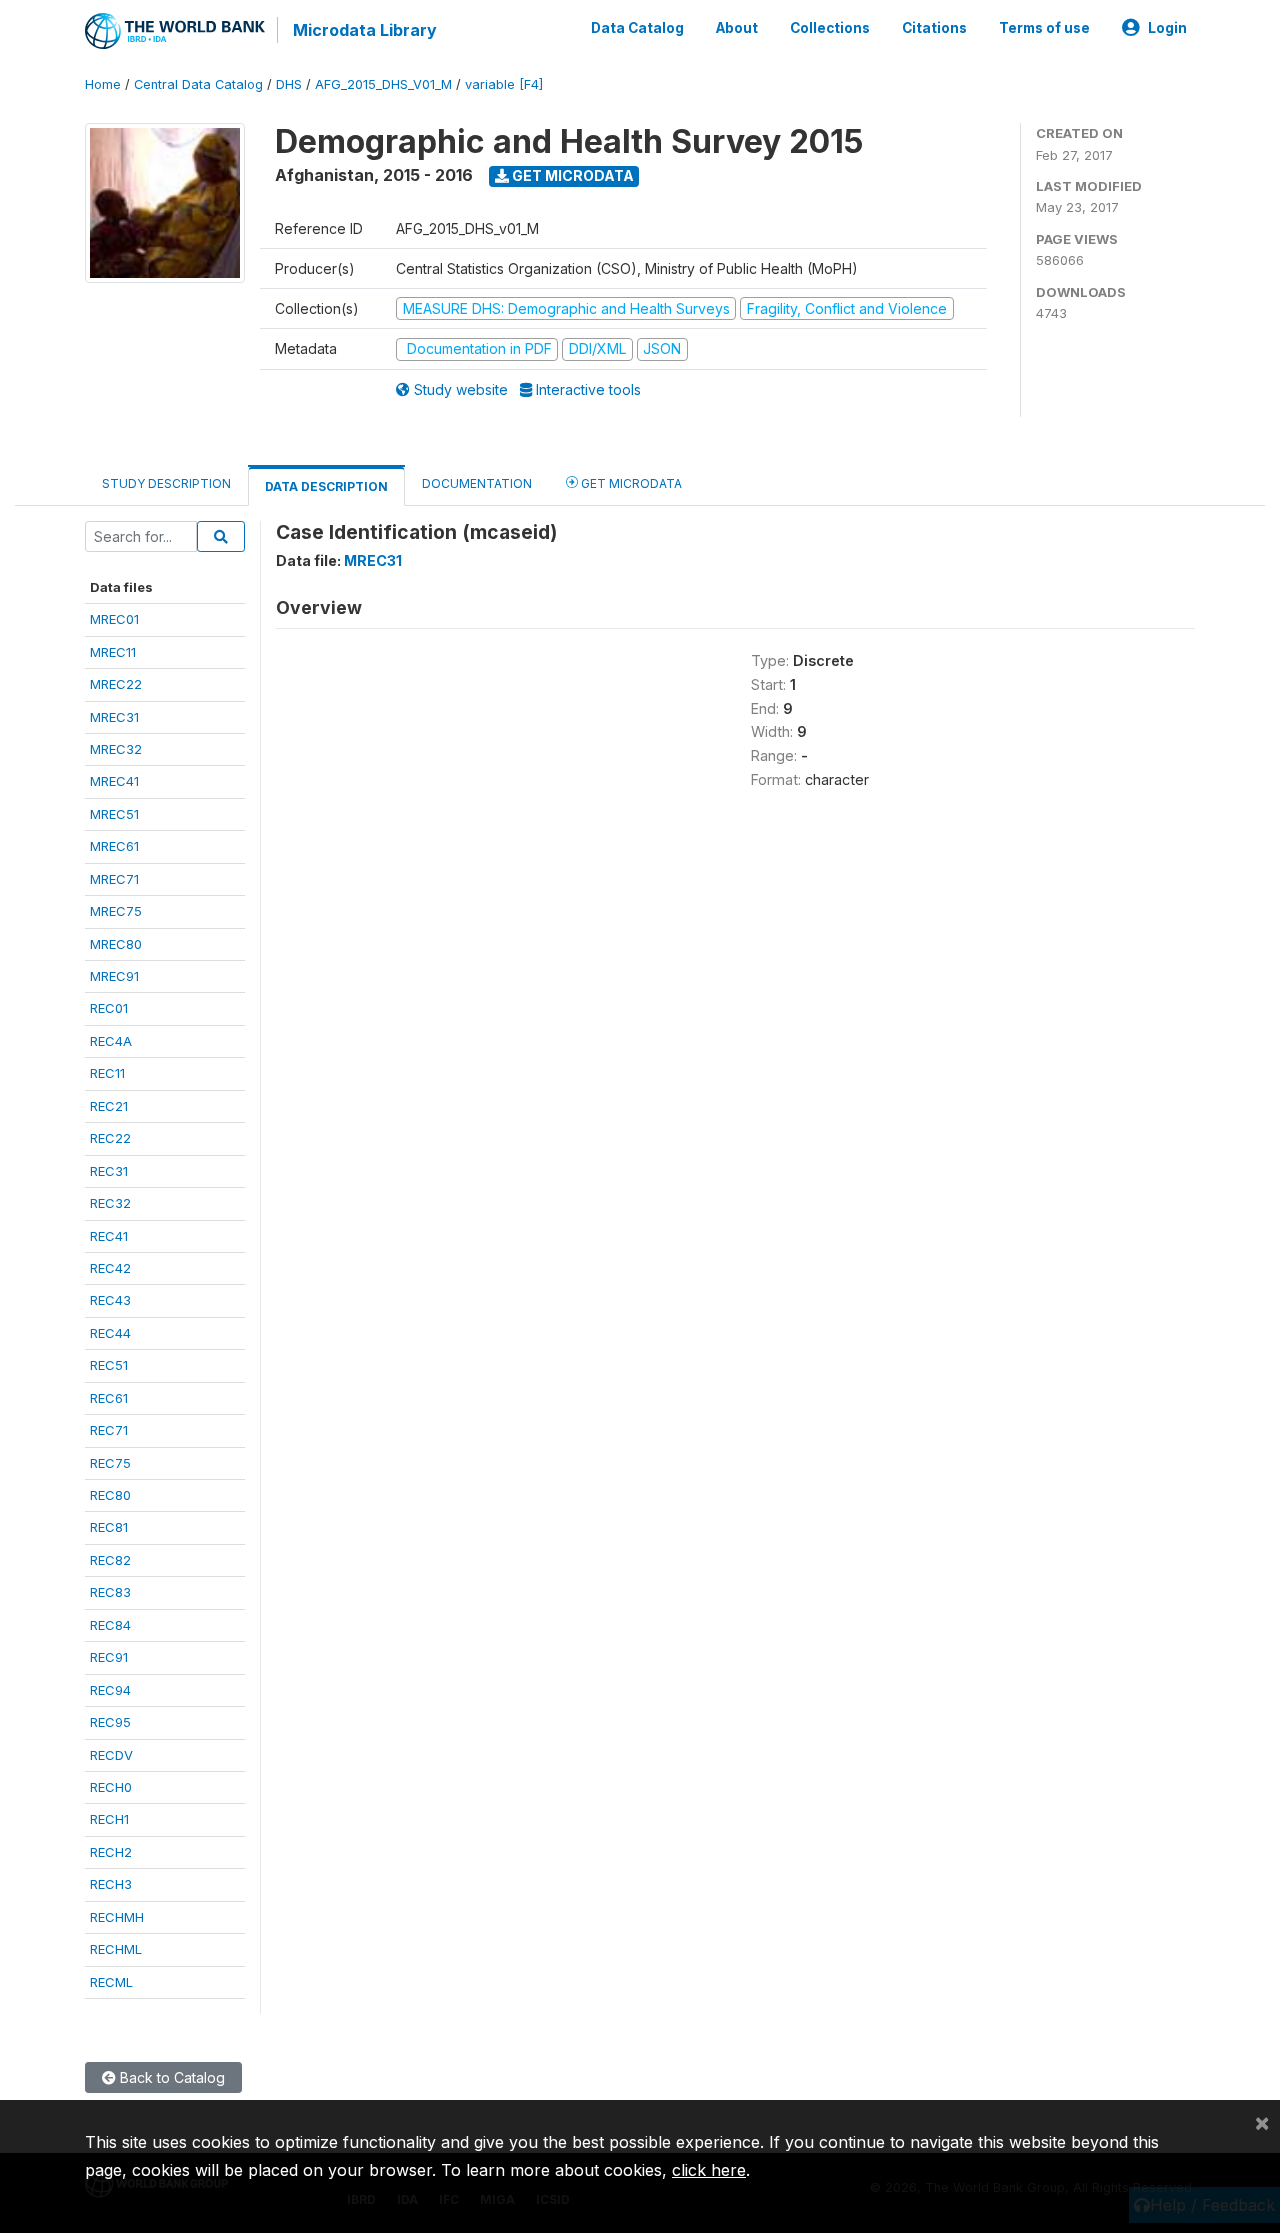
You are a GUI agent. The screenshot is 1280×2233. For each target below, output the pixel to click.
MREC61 (114, 846)
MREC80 (116, 944)
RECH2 (111, 1852)
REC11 (107, 1073)
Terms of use (1044, 28)
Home (103, 84)
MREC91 (114, 976)
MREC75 (116, 911)
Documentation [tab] (477, 483)
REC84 (110, 1625)
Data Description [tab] (326, 486)
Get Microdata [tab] (630, 483)
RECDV (111, 1755)
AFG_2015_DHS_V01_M (383, 84)
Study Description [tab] (166, 483)
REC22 (110, 1138)
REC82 (110, 1560)
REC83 (110, 1592)
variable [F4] (504, 84)
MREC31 (114, 717)
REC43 (110, 1300)
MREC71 (114, 879)
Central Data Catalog (198, 84)
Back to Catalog (170, 2077)
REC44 (110, 1333)
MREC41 (114, 781)
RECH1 (109, 1819)
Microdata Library (365, 30)
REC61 (109, 1398)
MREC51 (114, 814)
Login (1167, 28)
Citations (934, 28)
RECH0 (111, 1787)
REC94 (110, 1690)
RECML (111, 1982)
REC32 (110, 1203)
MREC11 (113, 652)
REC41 (109, 1236)
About (737, 28)
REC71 (109, 1430)
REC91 (109, 1657)
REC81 (109, 1527)
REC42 (110, 1268)
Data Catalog (637, 28)
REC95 (110, 1722)
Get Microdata (571, 175)
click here (709, 2170)
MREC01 (114, 619)
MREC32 (116, 749)
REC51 (109, 1365)
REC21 (109, 1106)
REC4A (111, 1041)
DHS (289, 84)
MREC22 (116, 684)
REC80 (110, 1495)
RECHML (116, 1949)
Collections (830, 28)
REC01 (109, 1008)
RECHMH (117, 1917)
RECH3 (111, 1884)
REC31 (109, 1171)
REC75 (110, 1463)
